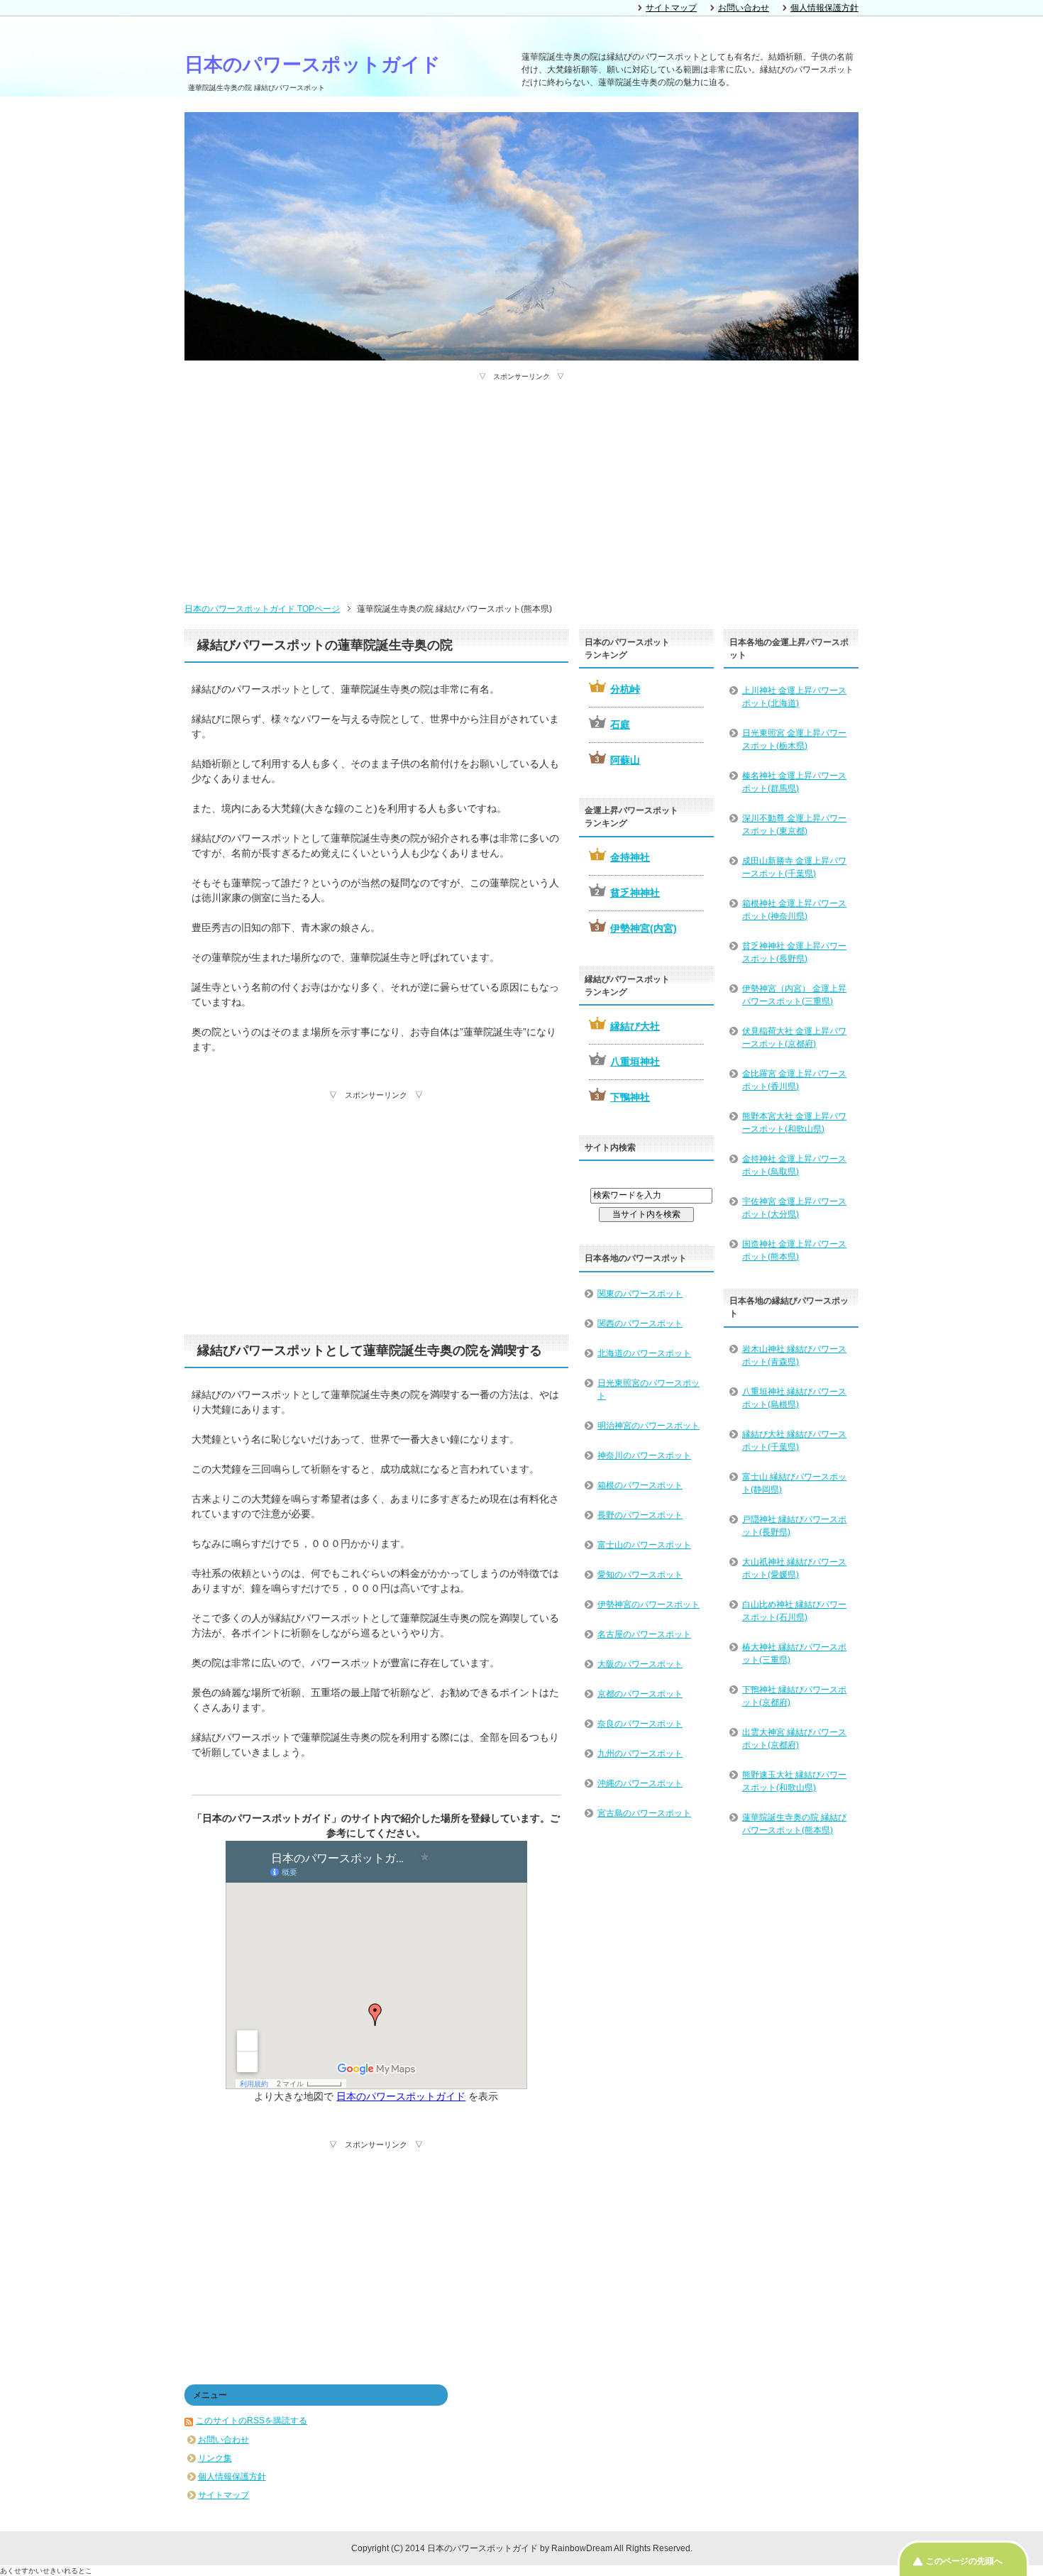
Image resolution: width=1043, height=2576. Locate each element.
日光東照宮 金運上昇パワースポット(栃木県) (794, 739)
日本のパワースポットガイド (313, 65)
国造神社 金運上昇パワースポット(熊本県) (794, 1250)
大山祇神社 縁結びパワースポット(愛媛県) (794, 1568)
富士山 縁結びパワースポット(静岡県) (794, 1483)
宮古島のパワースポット (644, 1813)
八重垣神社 (635, 1062)
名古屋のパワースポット (644, 1634)
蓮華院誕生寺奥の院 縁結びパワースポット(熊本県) (794, 1824)
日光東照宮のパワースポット (649, 1389)
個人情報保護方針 (232, 2477)
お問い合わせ (223, 2440)
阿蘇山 (625, 760)
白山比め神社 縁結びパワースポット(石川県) (794, 1611)
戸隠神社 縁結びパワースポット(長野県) (794, 1526)
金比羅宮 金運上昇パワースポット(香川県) (794, 1080)
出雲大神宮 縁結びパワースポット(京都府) (794, 1739)
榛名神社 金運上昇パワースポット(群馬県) (794, 782)
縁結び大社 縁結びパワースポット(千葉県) (794, 1441)
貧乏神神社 (635, 893)
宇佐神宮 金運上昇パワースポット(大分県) (794, 1208)
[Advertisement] (521, 481)
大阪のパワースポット (640, 1664)
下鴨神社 (630, 1097)
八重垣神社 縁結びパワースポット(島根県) (794, 1398)
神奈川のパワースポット (644, 1455)
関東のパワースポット (640, 1294)
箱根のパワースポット (640, 1485)
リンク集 (215, 2458)
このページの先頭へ (964, 2561)
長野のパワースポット (640, 1515)
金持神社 (630, 857)
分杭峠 (625, 689)
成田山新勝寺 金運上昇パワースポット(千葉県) (794, 867)
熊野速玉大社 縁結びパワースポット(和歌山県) (794, 1781)
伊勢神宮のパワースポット (649, 1605)
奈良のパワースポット (640, 1724)
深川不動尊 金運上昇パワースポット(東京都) (794, 825)
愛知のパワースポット (640, 1575)
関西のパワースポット (640, 1323)
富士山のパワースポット (644, 1545)
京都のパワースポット (640, 1694)
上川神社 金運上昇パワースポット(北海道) (794, 697)
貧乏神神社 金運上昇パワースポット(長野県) (794, 952)
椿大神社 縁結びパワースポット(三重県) (794, 1653)
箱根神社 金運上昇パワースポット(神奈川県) (794, 910)
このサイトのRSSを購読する (252, 2421)
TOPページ (262, 609)
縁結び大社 (635, 1026)
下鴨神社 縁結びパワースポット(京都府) (794, 1696)
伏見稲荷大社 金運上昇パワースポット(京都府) (794, 1037)
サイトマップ (223, 2495)
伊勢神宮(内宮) (644, 928)
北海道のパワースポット (644, 1353)
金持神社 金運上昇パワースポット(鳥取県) (794, 1165)
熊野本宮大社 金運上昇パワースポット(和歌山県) (794, 1123)
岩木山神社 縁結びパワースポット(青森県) (794, 1355)
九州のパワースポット (640, 1754)
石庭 (620, 725)
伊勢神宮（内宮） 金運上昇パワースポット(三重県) (794, 995)
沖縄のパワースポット (640, 1783)
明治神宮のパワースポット (649, 1426)
